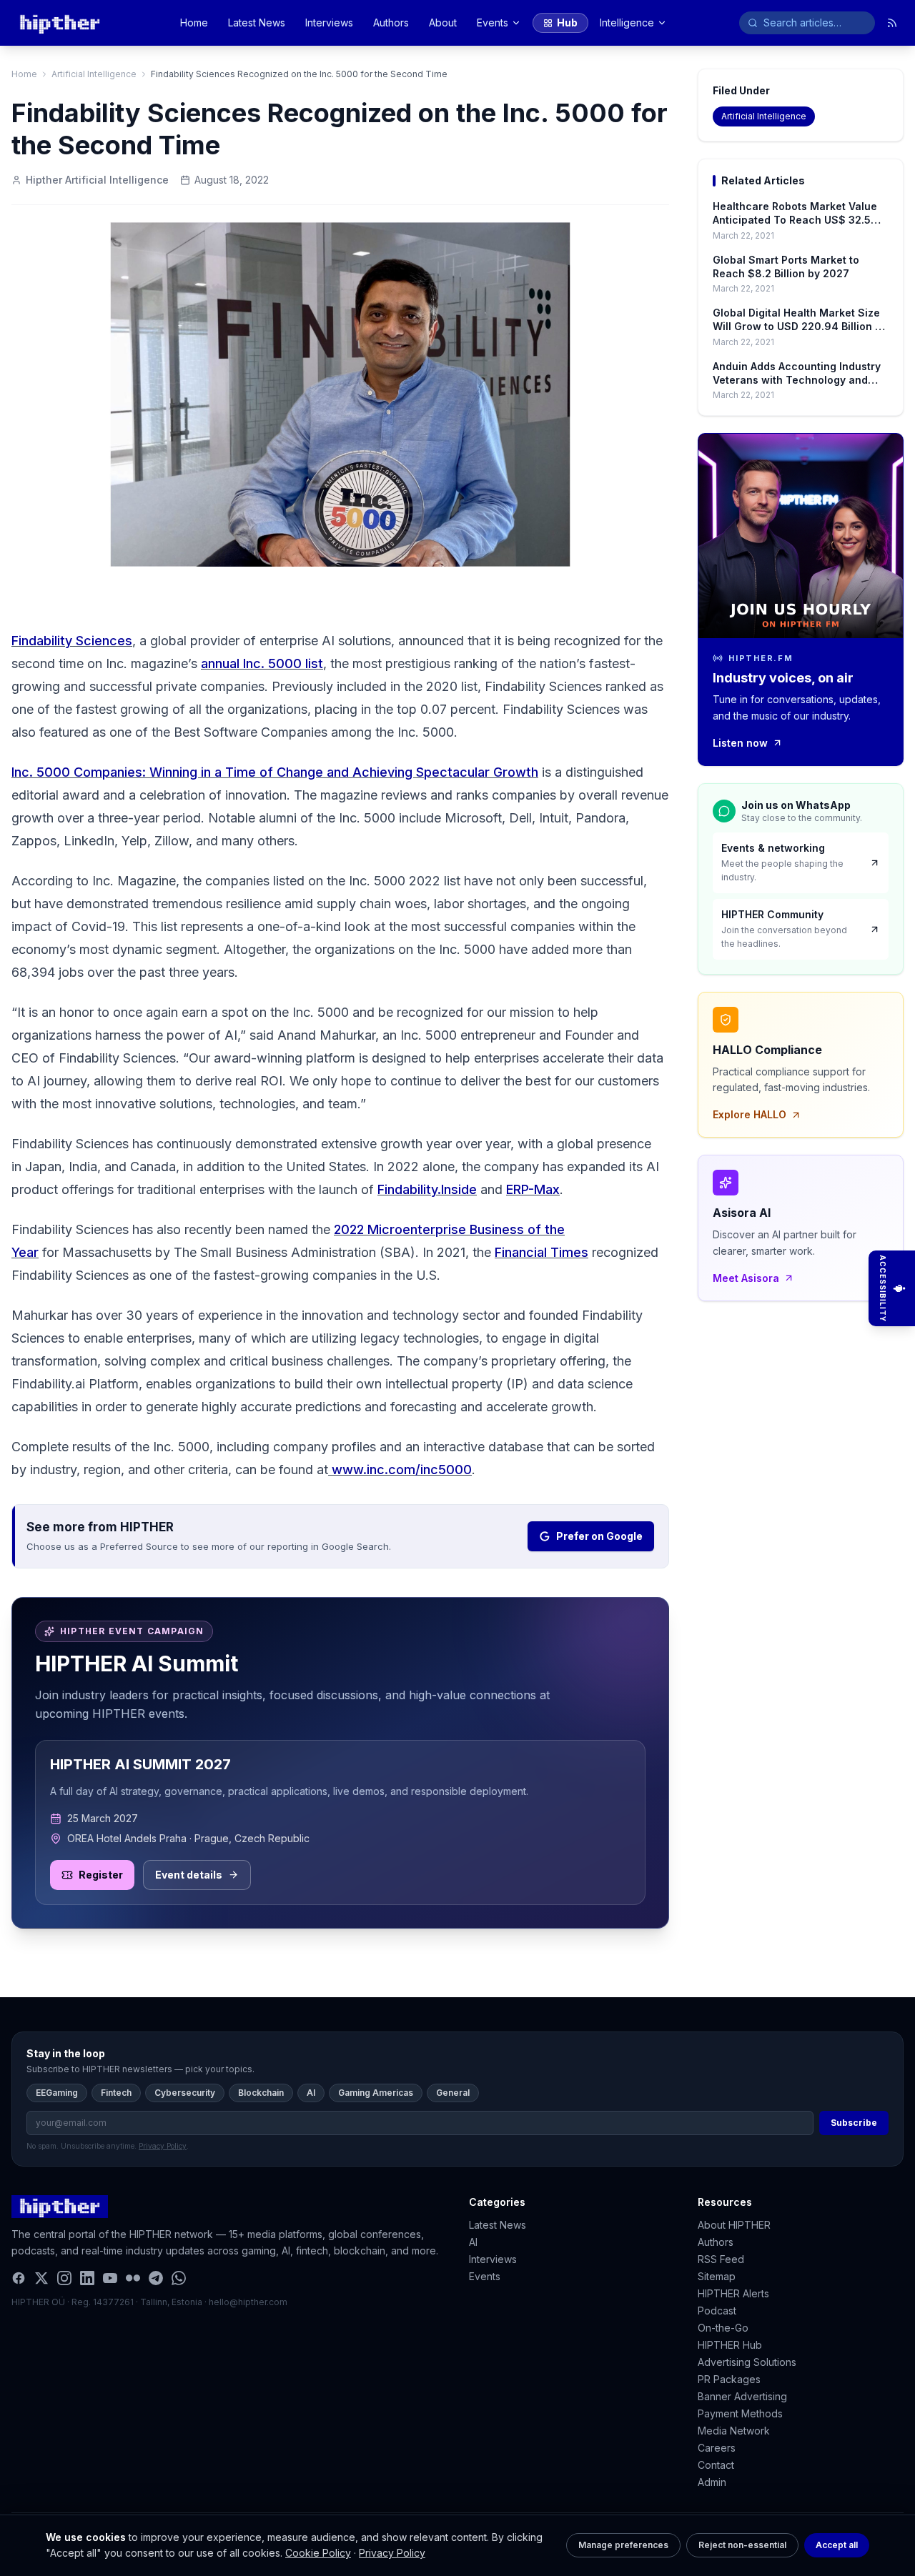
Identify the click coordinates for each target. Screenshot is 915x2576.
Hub (567, 23)
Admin (712, 2482)
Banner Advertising (742, 2396)
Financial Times (541, 1252)
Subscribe (854, 2123)
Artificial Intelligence (94, 74)
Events (493, 23)
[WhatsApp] (179, 2278)
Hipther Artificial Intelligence (97, 180)
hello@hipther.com (248, 2302)
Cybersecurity (185, 2093)
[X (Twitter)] (41, 2278)
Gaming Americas (376, 2093)
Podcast (717, 2311)
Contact (716, 2465)
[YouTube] (110, 2278)
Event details (189, 1875)
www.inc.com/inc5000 (402, 1469)
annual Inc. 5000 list (262, 663)
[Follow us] (892, 23)
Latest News (257, 23)
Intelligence (627, 23)
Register (101, 1875)
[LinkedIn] (87, 2278)
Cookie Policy (318, 2553)
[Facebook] (19, 2278)
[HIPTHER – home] (60, 23)
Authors (391, 23)
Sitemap (717, 2276)
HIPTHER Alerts (733, 2293)
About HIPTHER (734, 2225)
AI (311, 2093)
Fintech (116, 2093)
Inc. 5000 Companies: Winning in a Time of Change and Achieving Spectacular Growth (275, 772)
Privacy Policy (392, 2553)
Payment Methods (740, 2413)
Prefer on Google (599, 1536)
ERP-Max (533, 1189)
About (443, 23)
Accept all (837, 2545)
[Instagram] (64, 2278)
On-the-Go (723, 2328)
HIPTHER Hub (730, 2345)
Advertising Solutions (747, 2362)
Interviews (329, 23)
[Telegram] (156, 2278)
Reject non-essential (742, 2545)
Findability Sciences (72, 641)
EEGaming (57, 2093)
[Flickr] (133, 2278)
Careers (717, 2448)
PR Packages (729, 2379)
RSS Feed (721, 2259)
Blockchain (261, 2093)
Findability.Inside (427, 1189)
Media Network (734, 2431)
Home (194, 23)
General (453, 2093)
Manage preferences (623, 2545)
